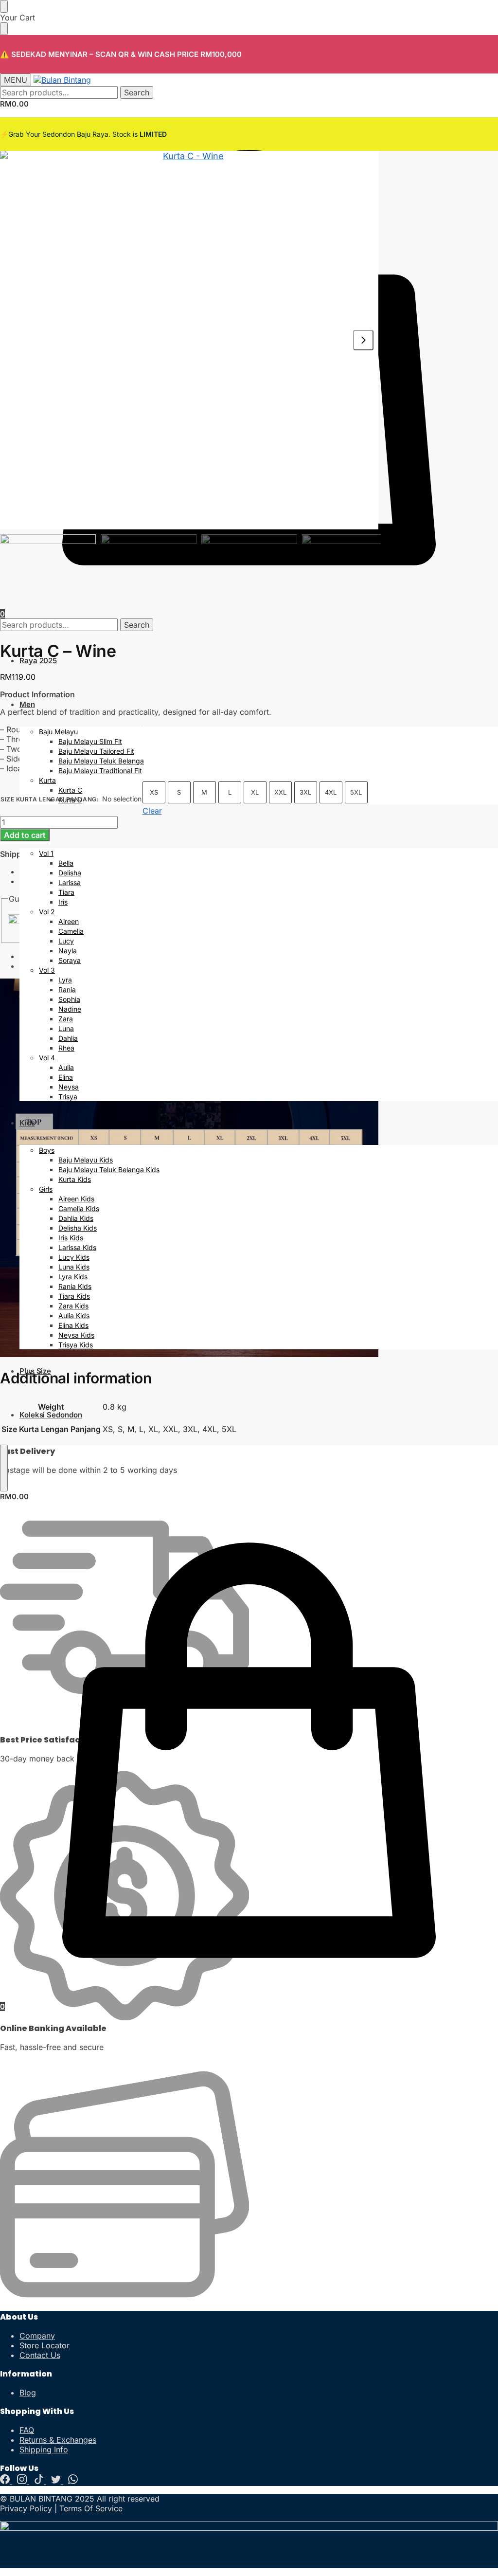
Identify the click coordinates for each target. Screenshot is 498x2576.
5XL (356, 792)
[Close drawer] (4, 29)
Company (37, 2336)
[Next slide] (363, 340)
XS (154, 792)
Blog (28, 2393)
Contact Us (40, 2355)
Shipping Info (44, 2449)
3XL (305, 792)
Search (137, 92)
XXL (280, 792)
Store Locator (44, 2345)
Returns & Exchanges (58, 2440)
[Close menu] (4, 6)
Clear (152, 811)
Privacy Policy (26, 2508)
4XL (331, 792)
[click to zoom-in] (189, 340)
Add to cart (25, 835)
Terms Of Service (91, 2508)
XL (255, 792)
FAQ (27, 2430)
